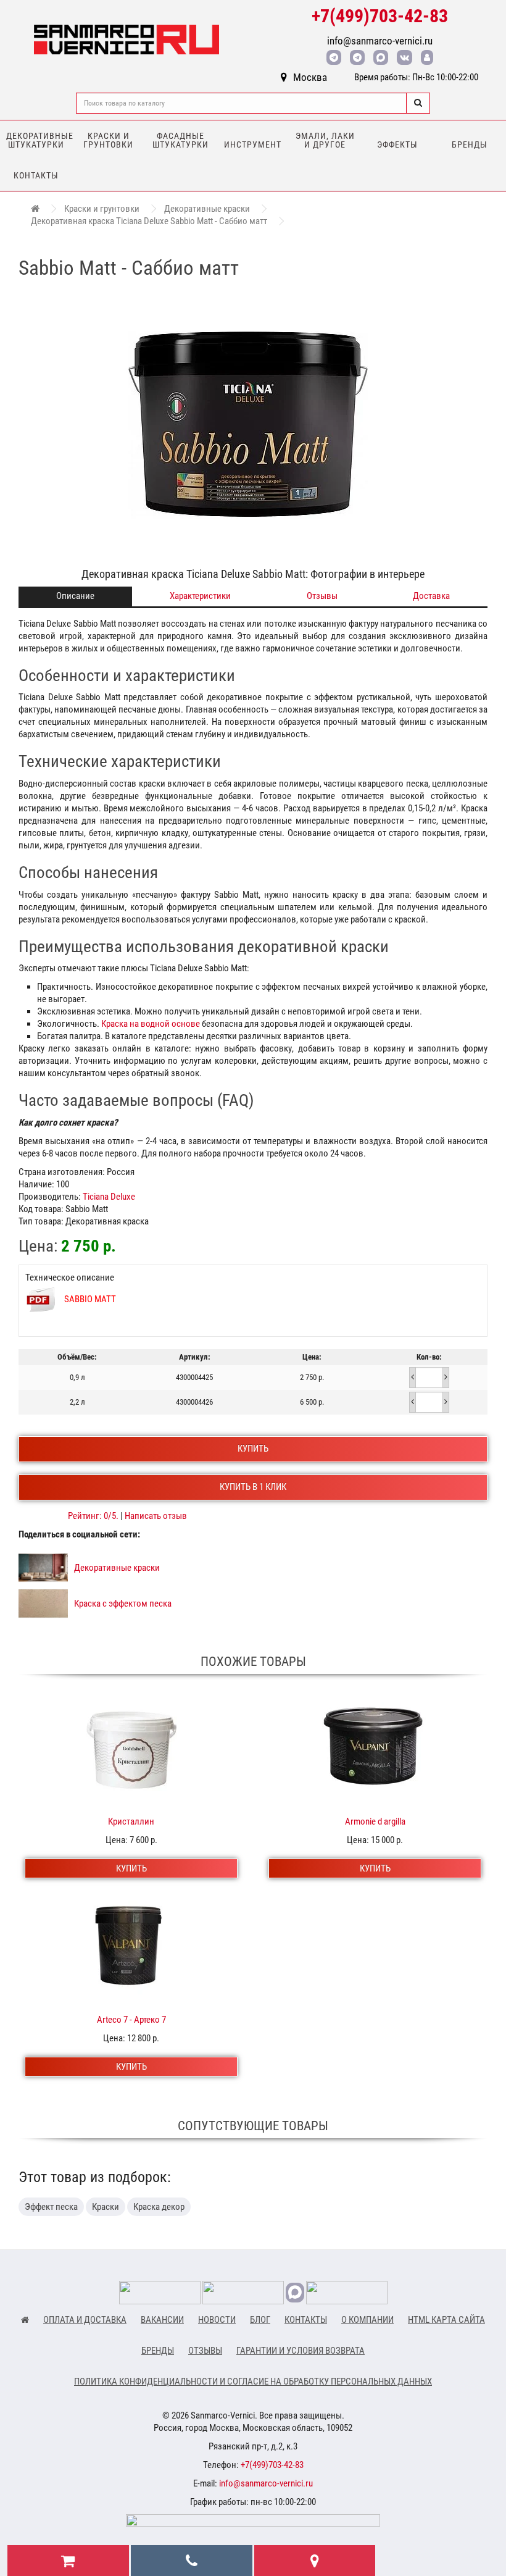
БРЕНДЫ (158, 2351)
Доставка (431, 596)
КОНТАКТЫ (306, 2320)
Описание (75, 596)
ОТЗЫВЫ (205, 2351)
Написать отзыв (156, 1516)
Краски (106, 2207)
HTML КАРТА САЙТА (446, 2320)
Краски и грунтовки (108, 140)
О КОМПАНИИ (367, 2320)
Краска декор (159, 2207)
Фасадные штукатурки (180, 140)
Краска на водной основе (151, 1024)
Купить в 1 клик (253, 1487)
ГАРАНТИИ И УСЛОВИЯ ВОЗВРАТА (301, 2351)
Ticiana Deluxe (109, 1197)
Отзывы (322, 596)
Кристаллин (131, 1821)
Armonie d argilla (375, 1821)
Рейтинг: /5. (94, 1516)
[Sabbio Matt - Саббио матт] (253, 424)
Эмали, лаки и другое (325, 140)
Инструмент (253, 144)
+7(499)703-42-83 (380, 16)
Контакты (36, 175)
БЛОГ (260, 2320)
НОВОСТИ (217, 2320)
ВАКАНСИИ (162, 2320)
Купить (253, 1449)
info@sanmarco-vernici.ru (380, 41)
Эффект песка (51, 2207)
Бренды (470, 144)
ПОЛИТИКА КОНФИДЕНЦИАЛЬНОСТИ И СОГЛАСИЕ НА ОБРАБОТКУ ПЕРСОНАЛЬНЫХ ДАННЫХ (253, 2382)
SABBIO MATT (90, 1299)
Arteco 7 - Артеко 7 (131, 2020)
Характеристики (200, 596)
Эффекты (397, 144)
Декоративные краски (207, 209)
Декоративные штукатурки (39, 140)
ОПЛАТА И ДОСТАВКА (85, 2320)
